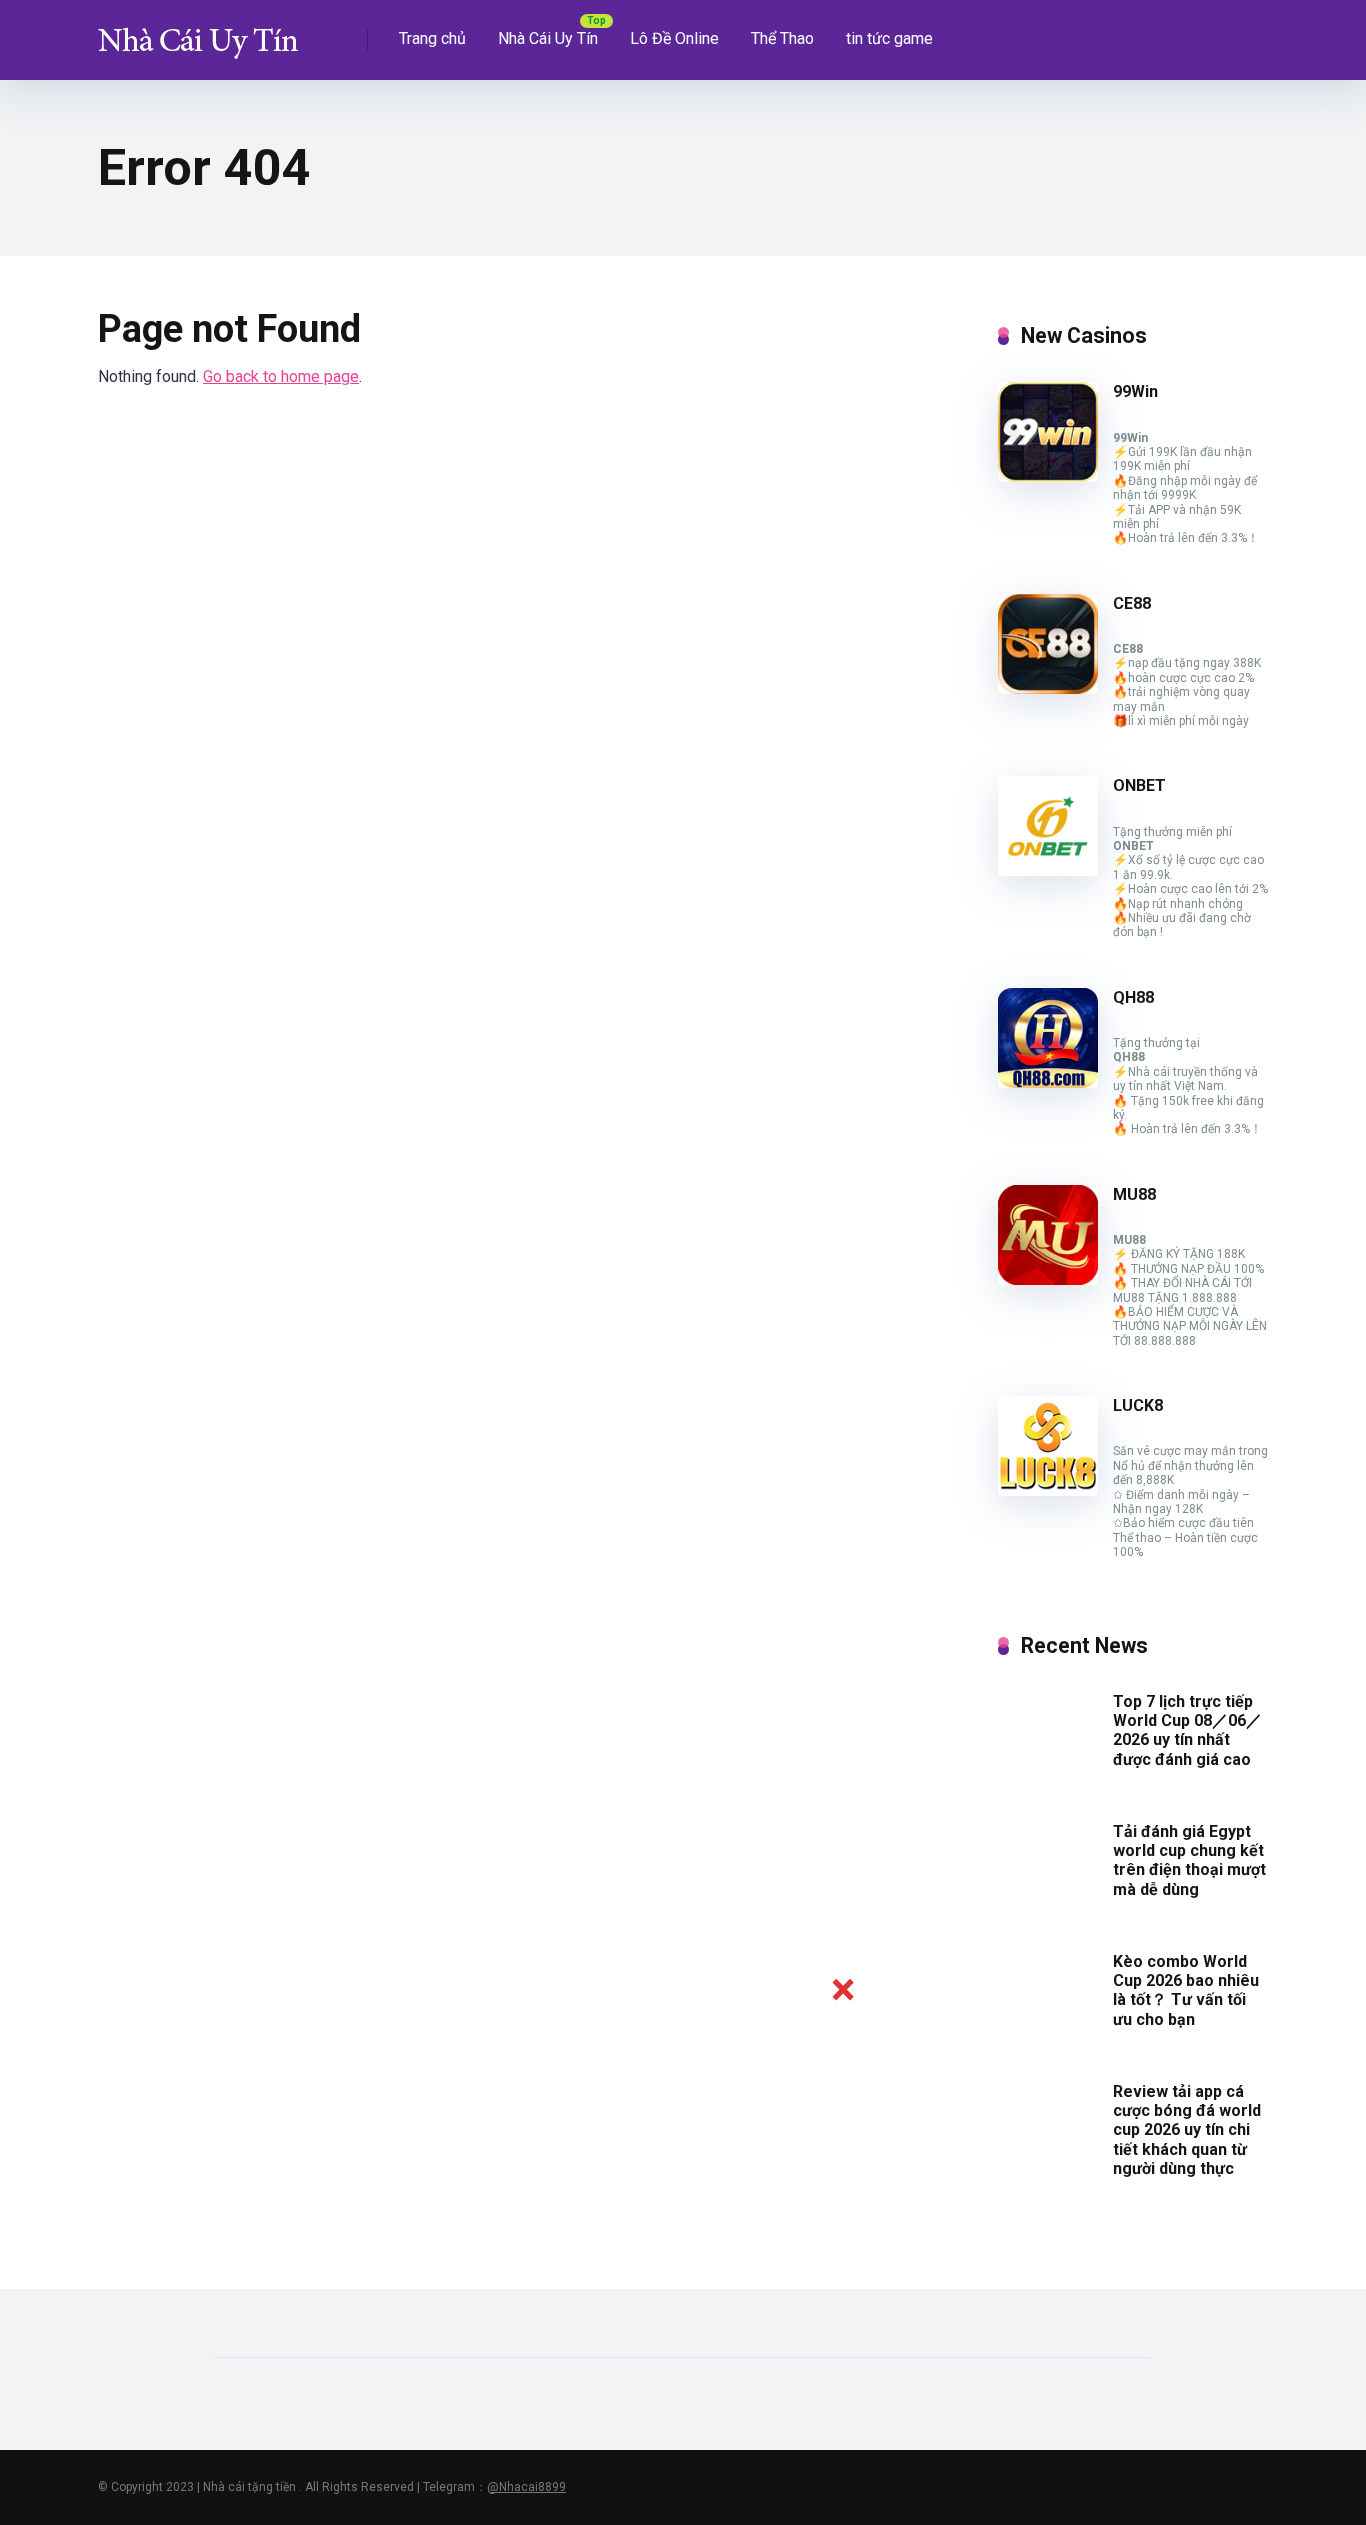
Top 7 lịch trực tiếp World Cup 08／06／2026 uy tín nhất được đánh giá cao (1187, 1730)
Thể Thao (782, 38)
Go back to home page (281, 376)
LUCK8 (1138, 1405)
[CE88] (1048, 688)
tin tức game (889, 38)
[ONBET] (1048, 870)
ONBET (1139, 785)
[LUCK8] (1048, 1490)
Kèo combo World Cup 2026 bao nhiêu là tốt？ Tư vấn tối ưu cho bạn (1186, 1990)
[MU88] (1048, 1279)
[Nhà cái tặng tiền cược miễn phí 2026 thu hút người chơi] (198, 32)
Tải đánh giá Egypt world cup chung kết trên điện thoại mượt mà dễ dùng (1189, 1860)
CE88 (1132, 603)
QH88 (1133, 997)
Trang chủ (432, 38)
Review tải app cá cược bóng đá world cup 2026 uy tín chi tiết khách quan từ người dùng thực (1187, 2130)
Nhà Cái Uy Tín (548, 38)
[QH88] (1048, 1082)
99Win (1135, 391)
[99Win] (1048, 476)
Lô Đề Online (674, 38)
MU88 (1134, 1194)
